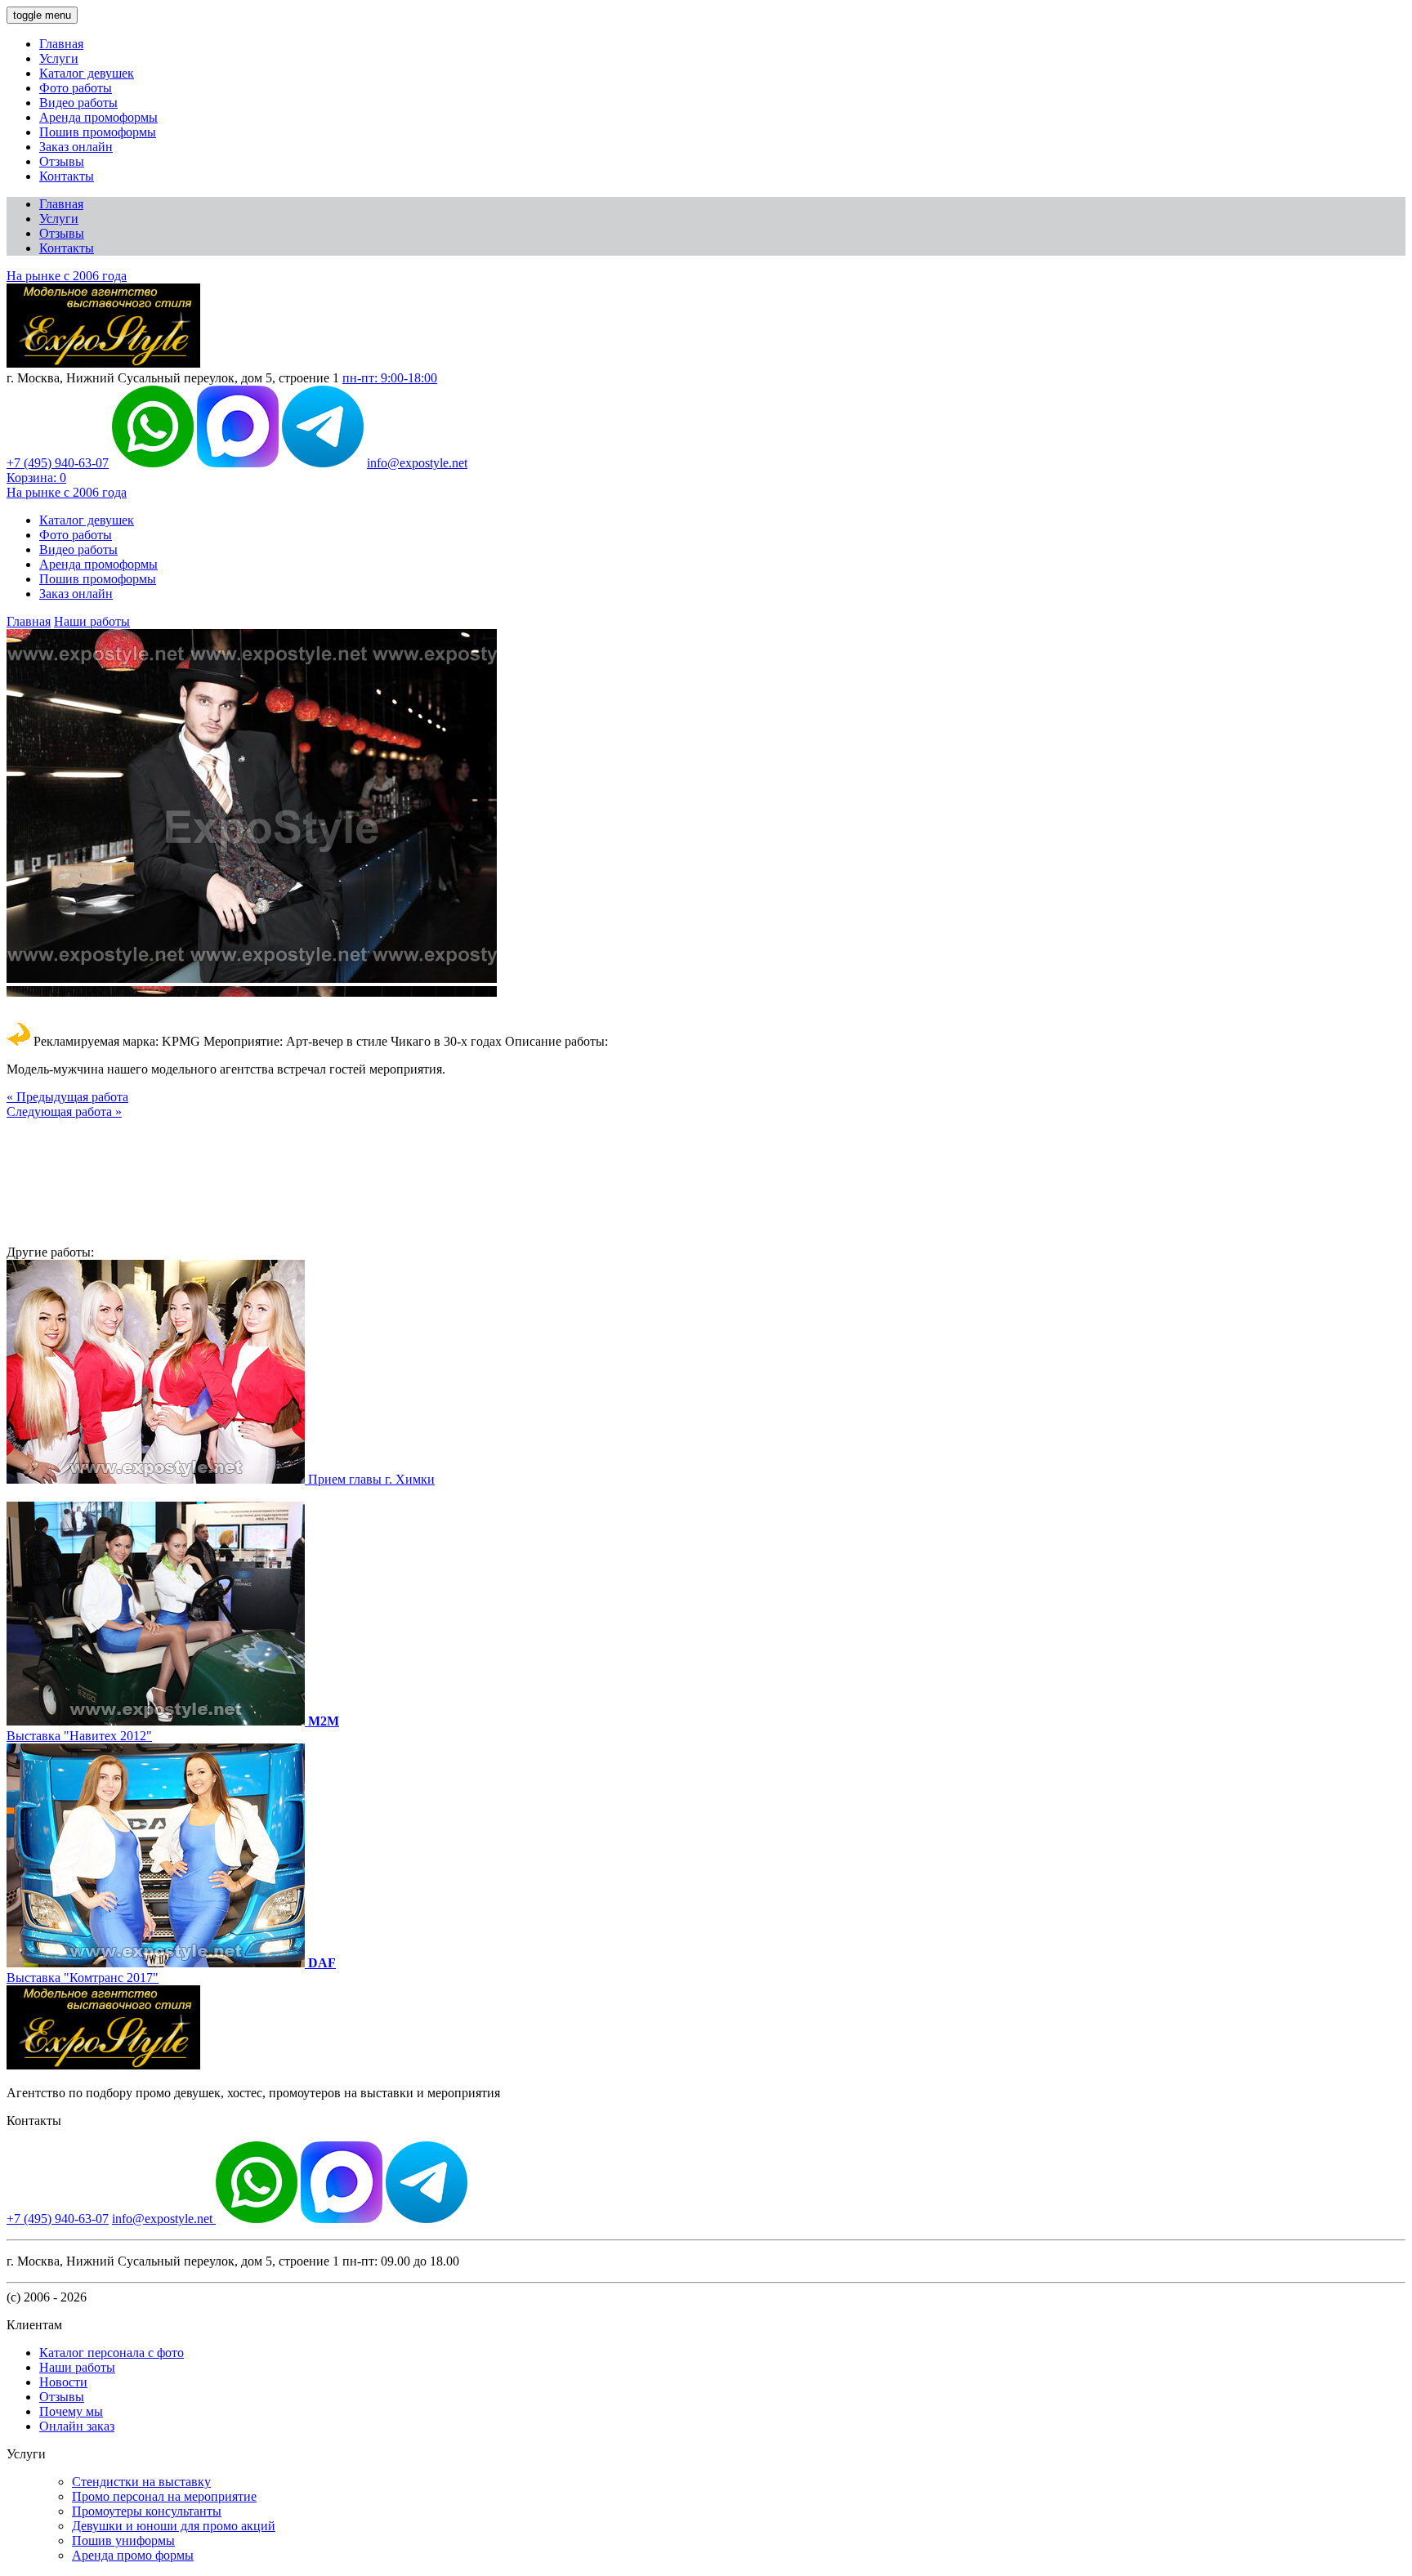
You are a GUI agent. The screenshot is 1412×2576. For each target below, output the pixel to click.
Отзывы (62, 161)
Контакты (67, 176)
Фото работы (76, 88)
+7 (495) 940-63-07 (58, 463)
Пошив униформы (123, 2540)
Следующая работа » (64, 1112)
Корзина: (36, 478)
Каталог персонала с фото (112, 2353)
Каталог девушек (87, 73)
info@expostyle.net (417, 463)
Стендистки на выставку (141, 2482)
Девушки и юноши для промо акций (174, 2526)
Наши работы (92, 621)
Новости (63, 2382)
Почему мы (71, 2411)
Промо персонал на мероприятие (164, 2496)
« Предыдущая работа (67, 1097)
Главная (61, 44)
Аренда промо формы (133, 2555)
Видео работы (78, 103)
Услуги (59, 58)
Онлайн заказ (77, 2426)
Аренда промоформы (98, 117)
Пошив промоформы (98, 132)
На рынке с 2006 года (67, 276)
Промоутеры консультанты (147, 2511)
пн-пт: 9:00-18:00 (390, 378)
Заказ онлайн (76, 147)
